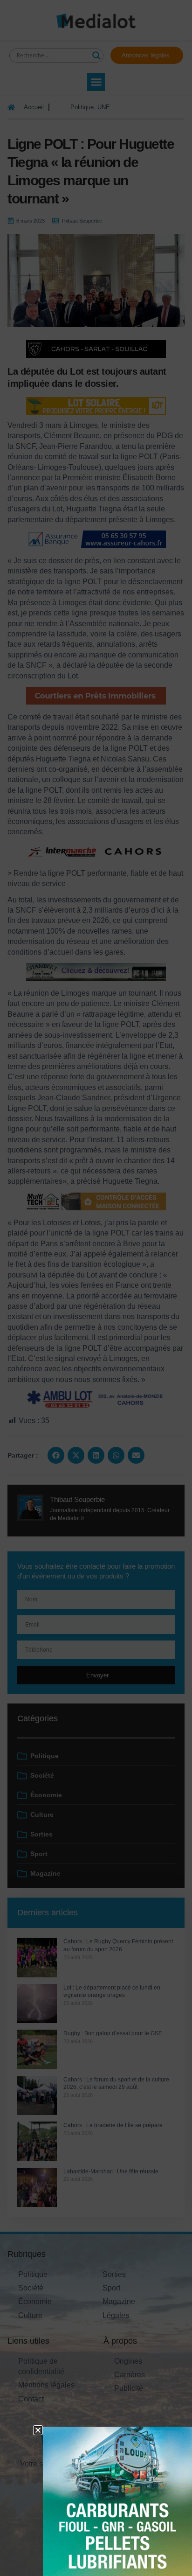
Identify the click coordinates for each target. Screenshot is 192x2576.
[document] (96, 1288)
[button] (38, 2430)
